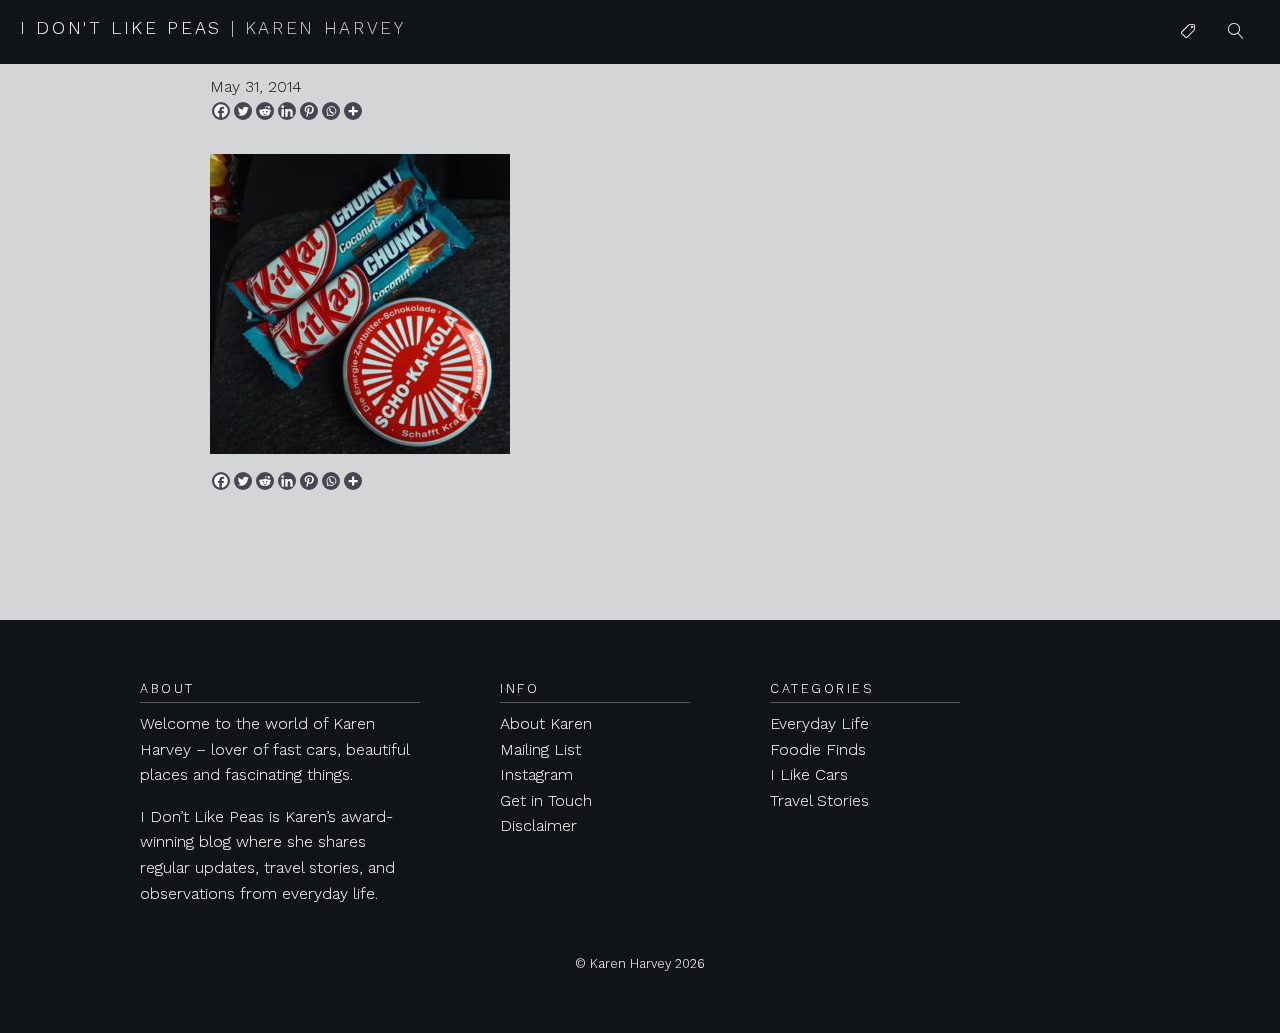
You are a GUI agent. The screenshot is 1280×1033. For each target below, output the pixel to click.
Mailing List (540, 749)
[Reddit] (265, 111)
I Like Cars (1219, 186)
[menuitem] (1188, 32)
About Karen (546, 723)
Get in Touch (546, 800)
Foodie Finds (818, 749)
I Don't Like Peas (213, 28)
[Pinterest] (309, 111)
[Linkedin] (287, 111)
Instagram (536, 774)
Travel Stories (819, 800)
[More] (353, 111)
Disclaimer (538, 825)
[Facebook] (221, 111)
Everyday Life (819, 723)
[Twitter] (243, 111)
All (1189, 71)
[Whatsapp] (331, 111)
